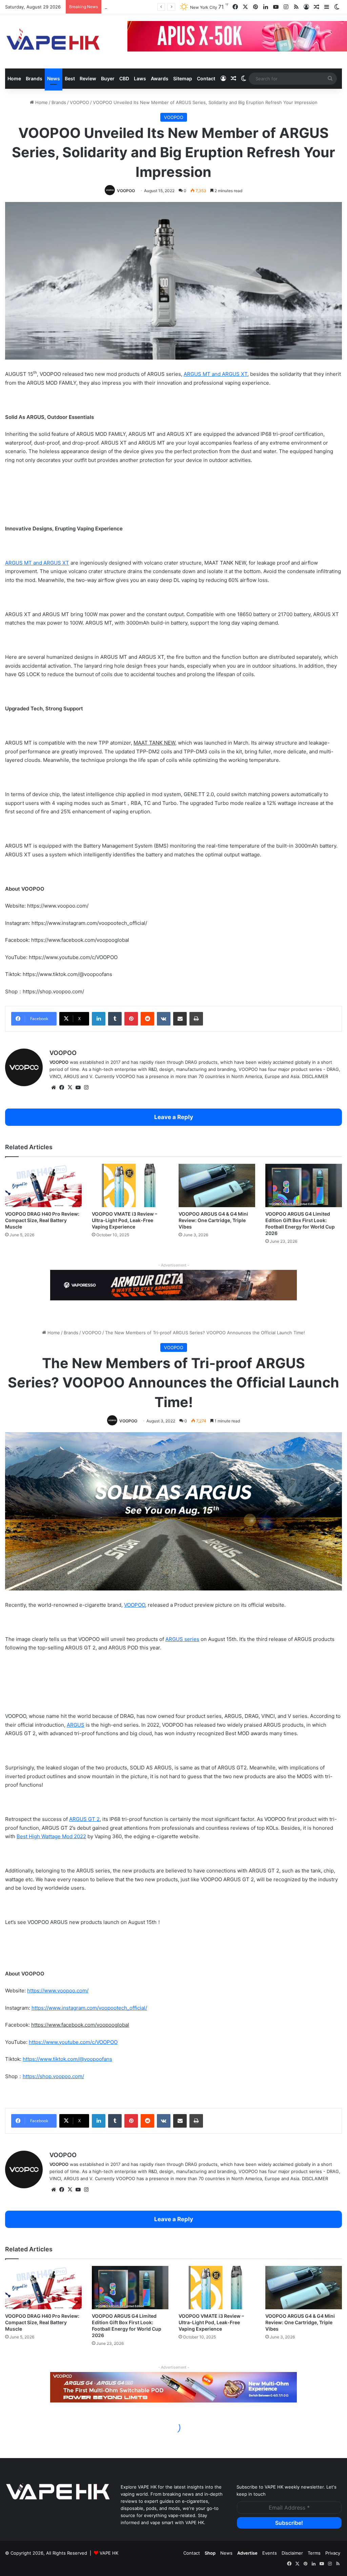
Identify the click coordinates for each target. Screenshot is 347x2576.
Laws (140, 78)
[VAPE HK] (53, 41)
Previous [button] (136, 37)
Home (14, 78)
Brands (34, 78)
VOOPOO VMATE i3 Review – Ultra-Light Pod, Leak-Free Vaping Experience (125, 1220)
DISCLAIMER (315, 1076)
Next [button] (288, 1286)
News (54, 78)
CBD (124, 78)
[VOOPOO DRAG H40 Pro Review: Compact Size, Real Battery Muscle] (43, 1185)
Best (70, 78)
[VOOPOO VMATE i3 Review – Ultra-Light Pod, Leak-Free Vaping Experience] (130, 1185)
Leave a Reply (174, 1117)
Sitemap (183, 78)
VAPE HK (109, 2553)
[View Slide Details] (173, 1285)
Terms (314, 2553)
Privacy (333, 2553)
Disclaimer (292, 2553)
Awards (160, 78)
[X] (70, 1088)
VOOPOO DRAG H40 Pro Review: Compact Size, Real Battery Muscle (42, 1220)
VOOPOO (79, 102)
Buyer (108, 78)
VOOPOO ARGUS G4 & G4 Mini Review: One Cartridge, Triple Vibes (213, 1220)
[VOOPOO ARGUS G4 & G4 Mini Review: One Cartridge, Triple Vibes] (217, 1185)
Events (270, 2553)
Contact (206, 78)
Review (88, 78)
